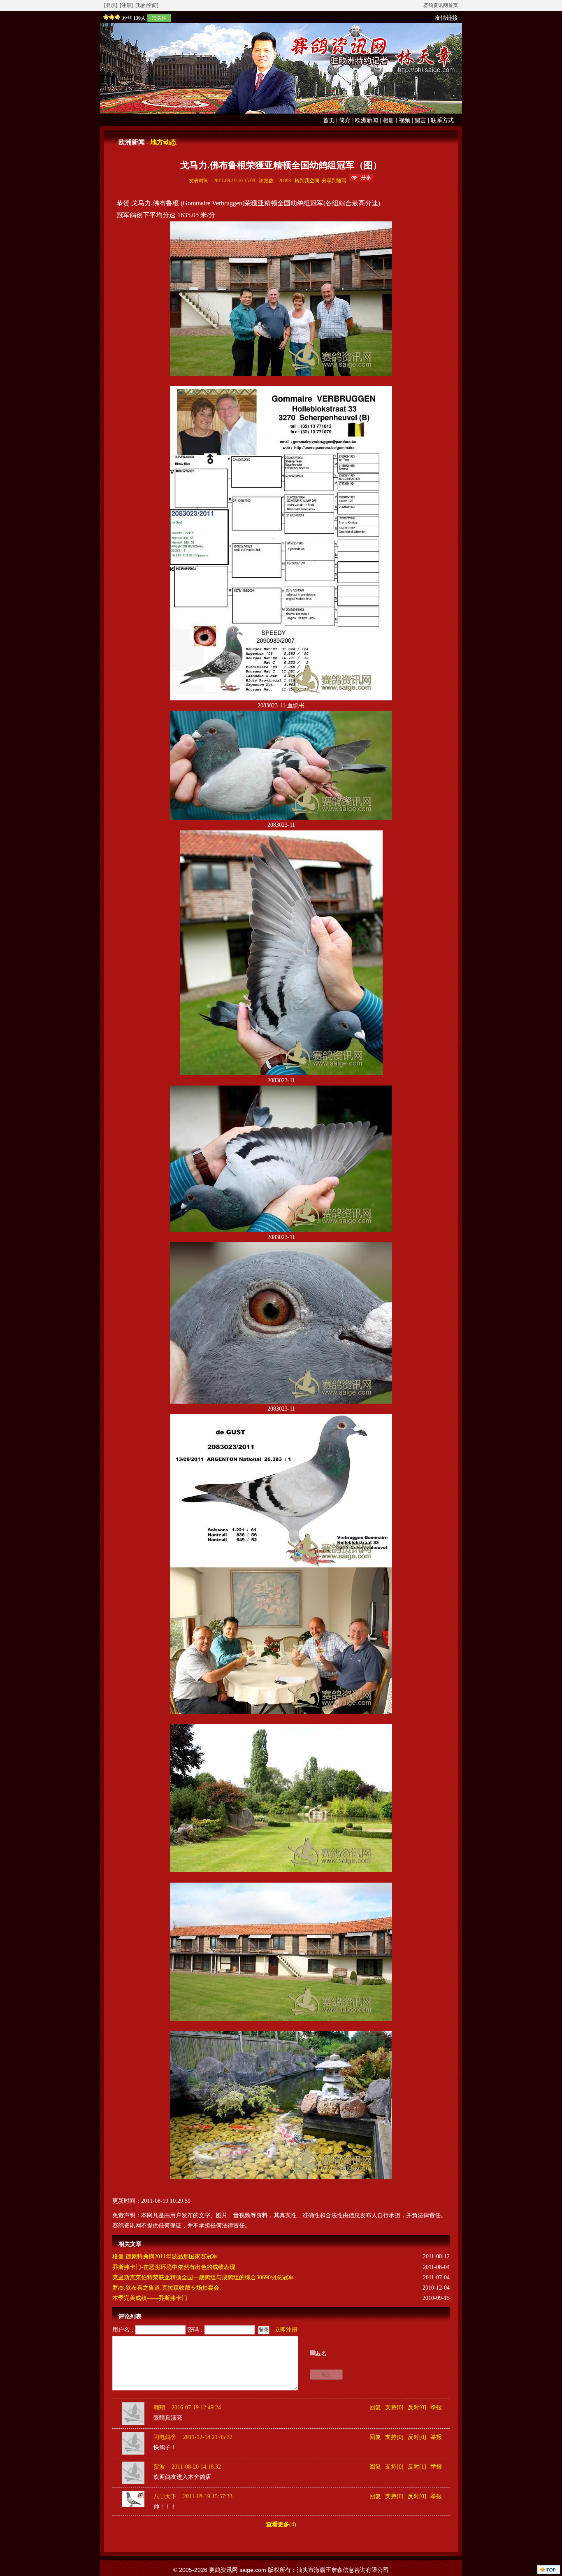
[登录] (111, 5)
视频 (404, 120)
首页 (329, 120)
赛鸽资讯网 (223, 2570)
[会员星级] (110, 18)
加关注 (159, 18)
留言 (420, 120)
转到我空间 (307, 181)
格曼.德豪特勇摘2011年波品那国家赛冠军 (165, 2256)
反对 (413, 2407)
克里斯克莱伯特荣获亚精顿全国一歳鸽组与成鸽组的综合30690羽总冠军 (203, 2277)
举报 (436, 2407)
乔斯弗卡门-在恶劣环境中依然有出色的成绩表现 (174, 2267)
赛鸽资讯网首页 (441, 5)
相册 (388, 120)
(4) (281, 2524)
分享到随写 (334, 181)
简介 (345, 120)
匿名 (321, 2354)
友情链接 (446, 18)
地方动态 (163, 142)
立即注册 (286, 2330)
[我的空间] (147, 5)
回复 (375, 2407)
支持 (391, 2407)
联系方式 (442, 120)
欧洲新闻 (367, 120)
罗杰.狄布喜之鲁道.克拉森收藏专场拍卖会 (166, 2288)
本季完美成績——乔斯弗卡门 (150, 2298)
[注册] (126, 5)
